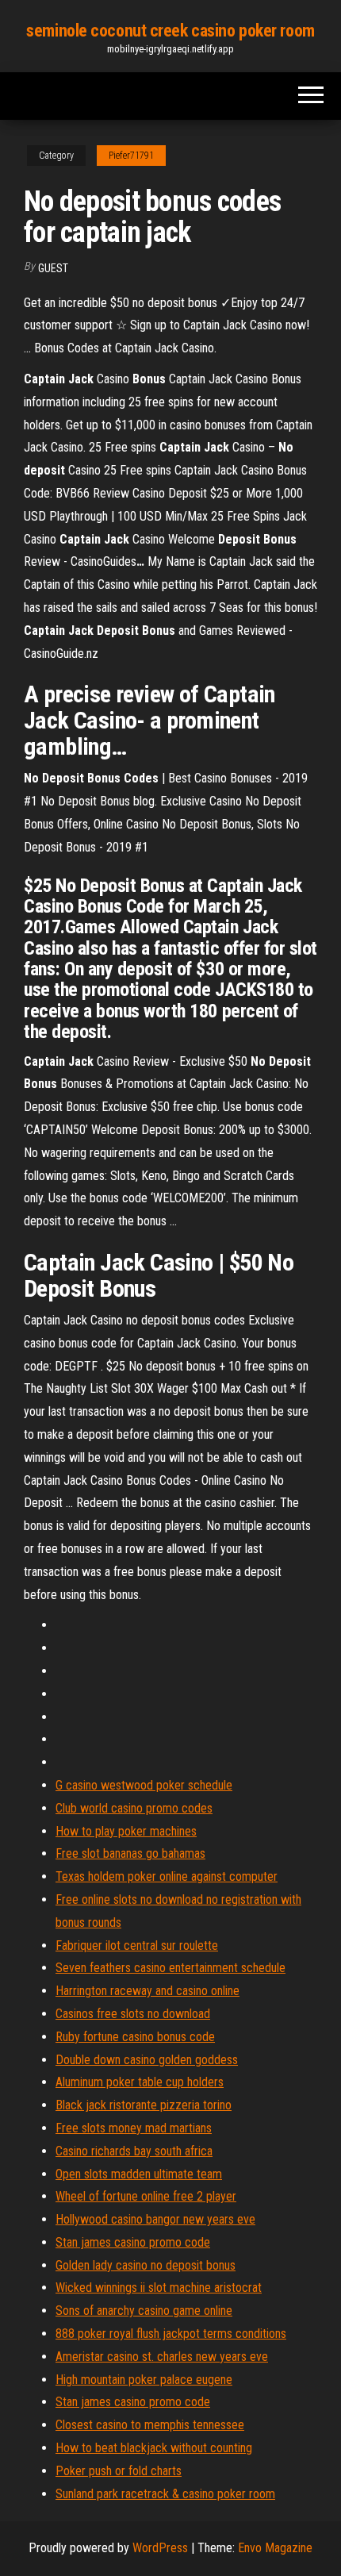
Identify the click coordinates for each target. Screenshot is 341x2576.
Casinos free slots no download (133, 2014)
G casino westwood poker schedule (144, 1785)
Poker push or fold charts (119, 2471)
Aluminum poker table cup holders (140, 2082)
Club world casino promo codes (134, 1808)
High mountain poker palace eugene (144, 2380)
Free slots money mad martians (134, 2128)
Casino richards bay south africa (134, 2151)
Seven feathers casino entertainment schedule (170, 1968)
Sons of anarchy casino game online (144, 2311)
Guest (53, 268)
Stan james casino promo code (133, 2242)
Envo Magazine (275, 2548)
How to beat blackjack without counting (154, 2448)
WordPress (160, 2548)
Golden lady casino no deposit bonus (146, 2265)
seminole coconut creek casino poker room (170, 31)
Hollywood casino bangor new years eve (155, 2219)
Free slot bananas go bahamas (130, 1853)
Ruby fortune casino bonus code (135, 2037)
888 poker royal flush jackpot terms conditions (171, 2334)
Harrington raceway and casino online (148, 1991)
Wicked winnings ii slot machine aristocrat (159, 2288)
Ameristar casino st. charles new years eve (162, 2357)
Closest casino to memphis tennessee (150, 2425)
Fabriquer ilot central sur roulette (137, 1945)
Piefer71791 (131, 156)
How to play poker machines (126, 1831)
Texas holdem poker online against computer (167, 1876)
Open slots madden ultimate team (139, 2174)
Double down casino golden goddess (147, 2060)
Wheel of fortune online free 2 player (146, 2196)
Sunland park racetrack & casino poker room (165, 2494)
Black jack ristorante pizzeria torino (144, 2105)
